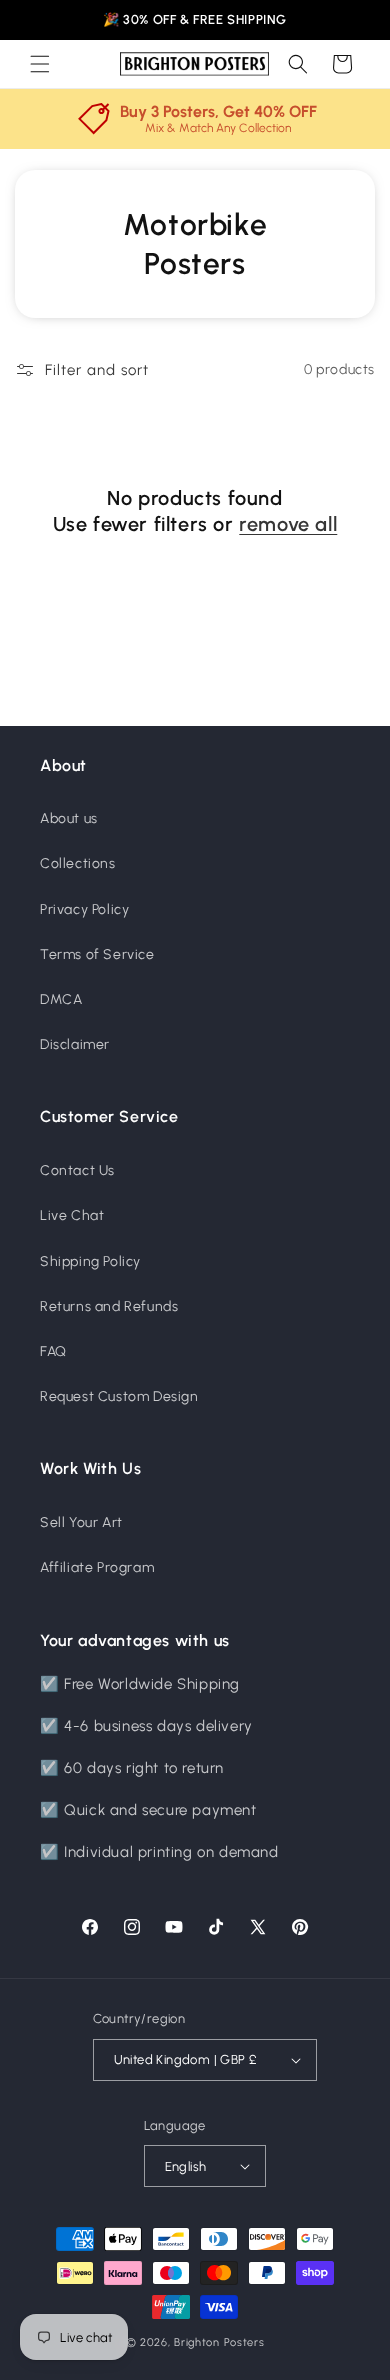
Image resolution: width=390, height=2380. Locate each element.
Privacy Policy (84, 909)
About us (69, 818)
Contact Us (77, 1170)
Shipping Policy (90, 1261)
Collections (78, 863)
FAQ (53, 1351)
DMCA (61, 999)
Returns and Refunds (109, 1306)
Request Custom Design (119, 1396)
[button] (40, 64)
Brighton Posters (219, 2342)
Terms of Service (97, 954)
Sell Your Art (81, 1522)
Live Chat (72, 1215)
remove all (288, 524)
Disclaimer (75, 1044)
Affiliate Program (97, 1567)
